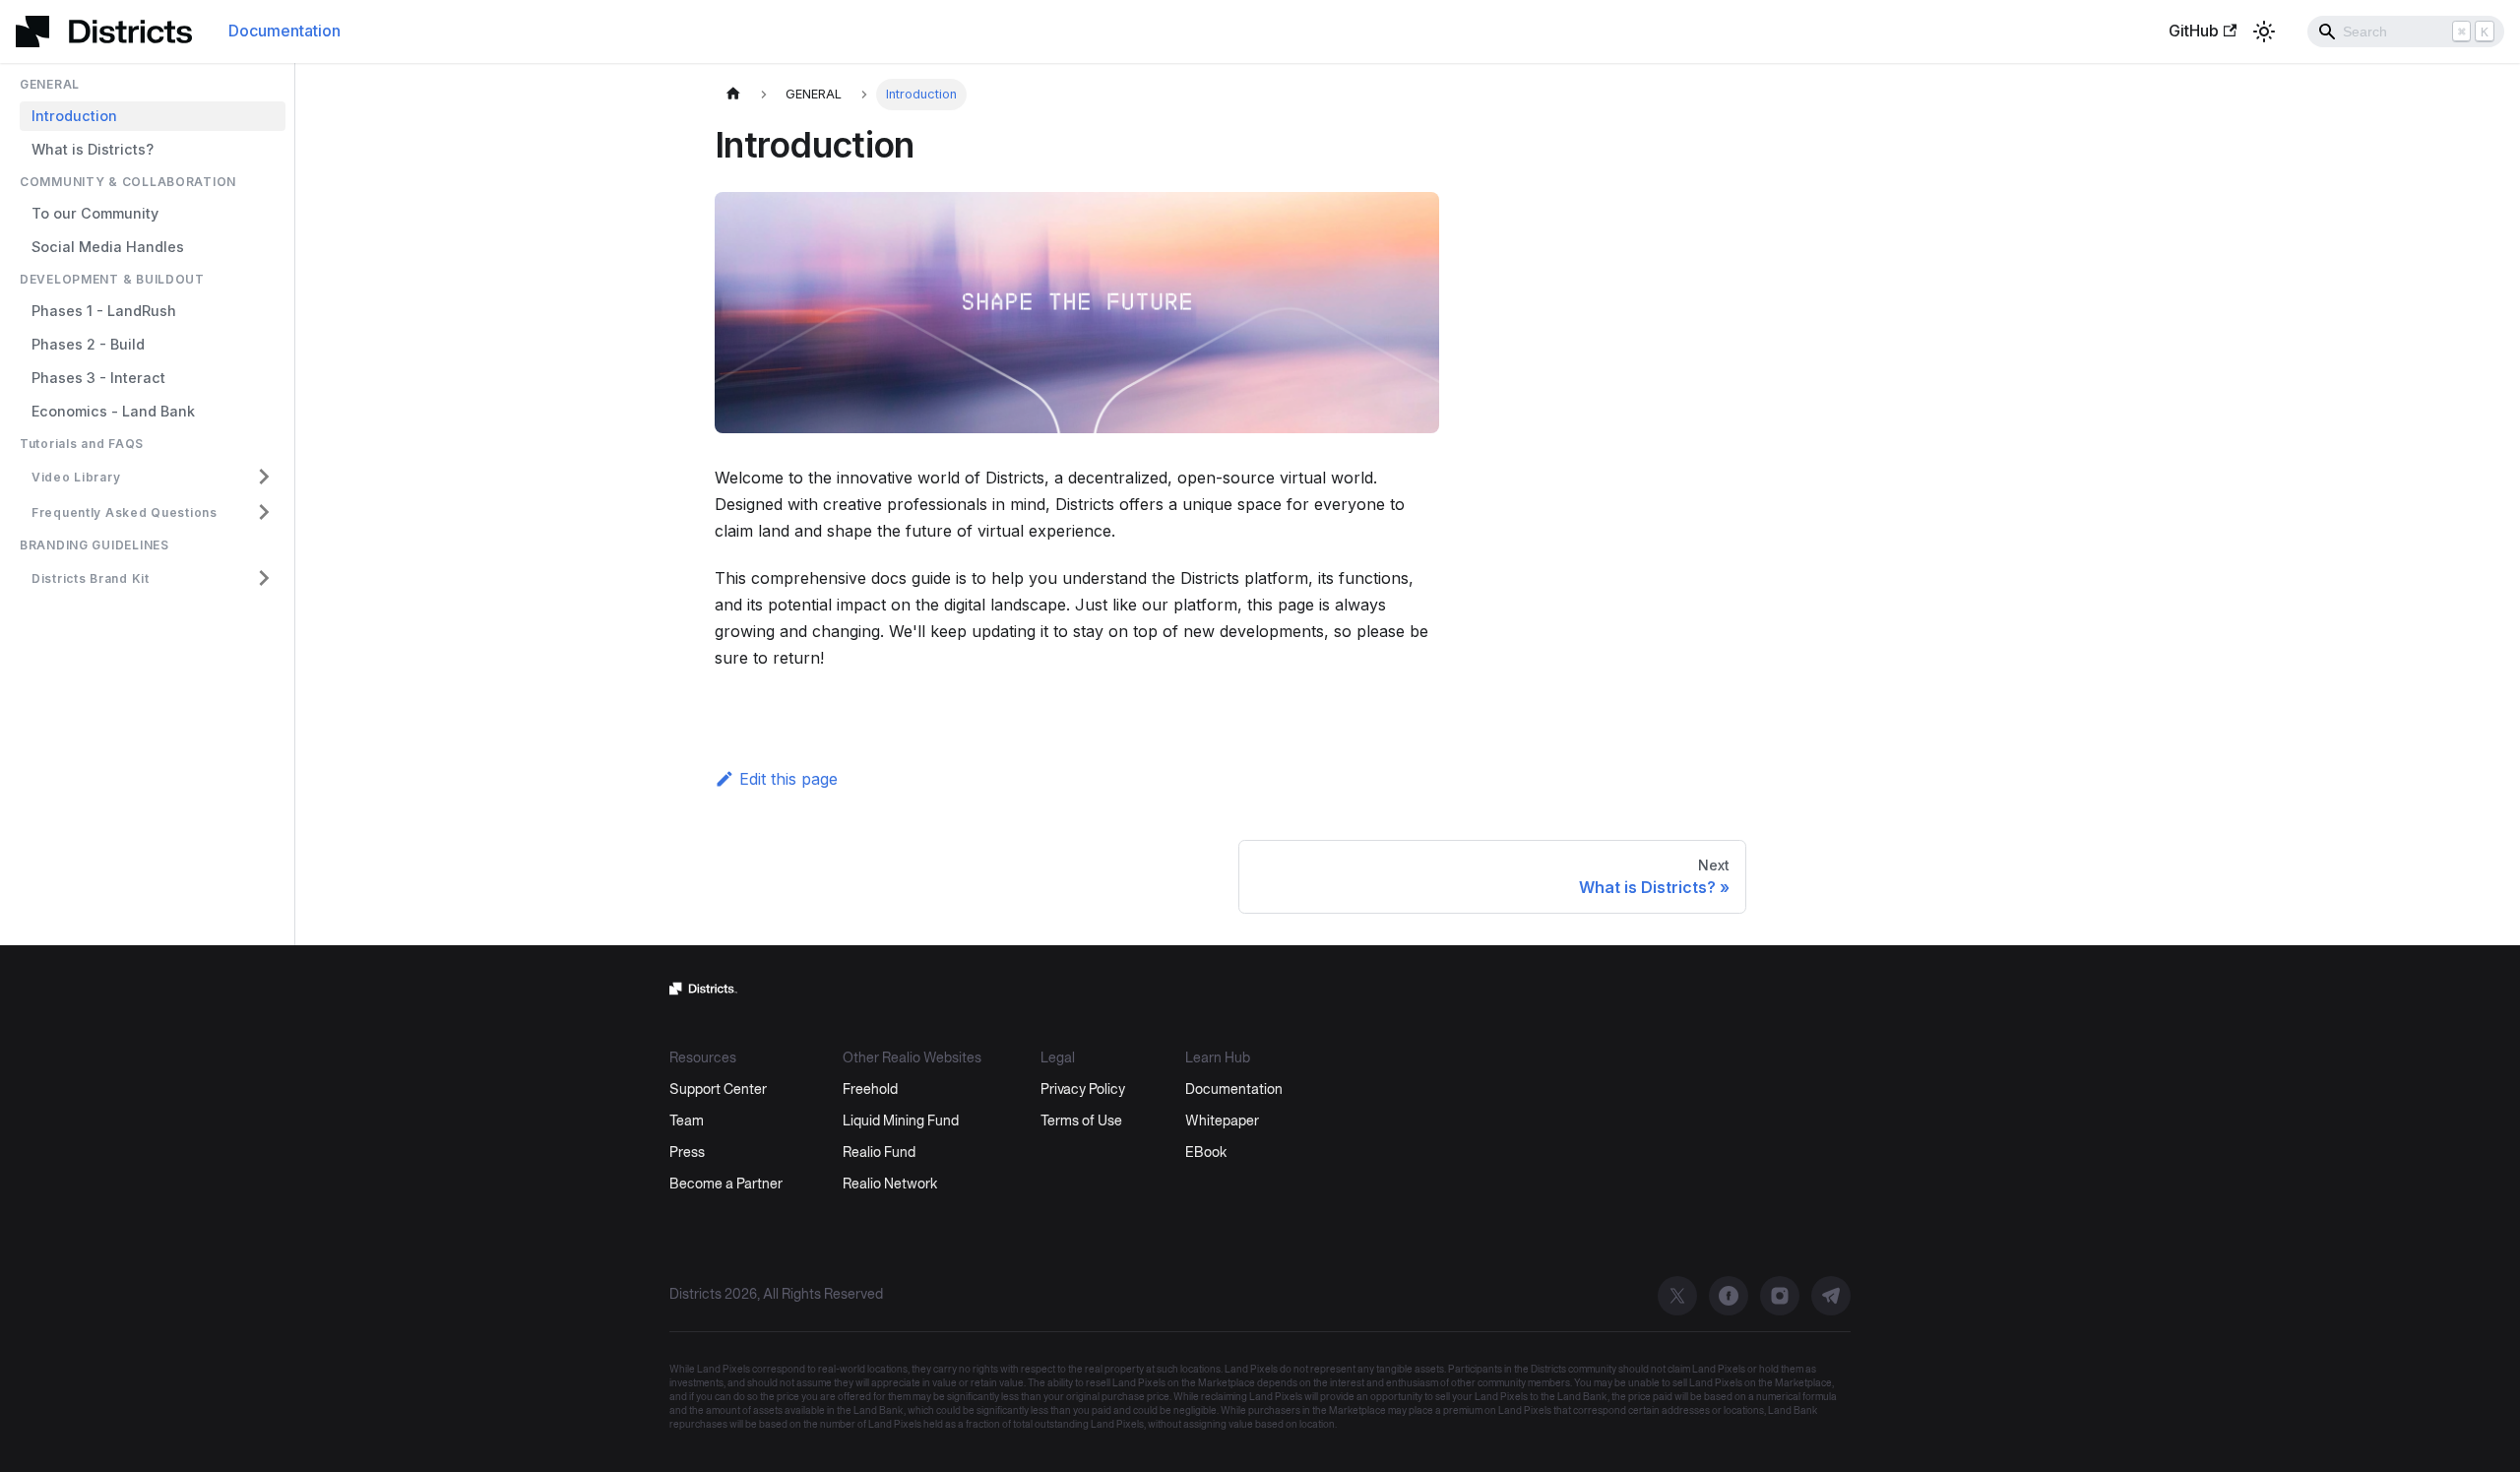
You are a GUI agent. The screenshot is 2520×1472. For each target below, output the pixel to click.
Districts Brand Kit (91, 578)
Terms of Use (1081, 1122)
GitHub (2194, 31)
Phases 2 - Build (88, 344)
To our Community (95, 213)
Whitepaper (1222, 1122)
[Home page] (733, 95)
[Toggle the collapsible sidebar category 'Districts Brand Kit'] (264, 578)
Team (687, 1122)
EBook (1206, 1153)
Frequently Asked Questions (125, 512)
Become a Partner (726, 1185)
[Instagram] (1780, 1296)
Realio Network (890, 1185)
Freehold (870, 1090)
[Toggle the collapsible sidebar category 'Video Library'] (264, 477)
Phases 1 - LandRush (104, 311)
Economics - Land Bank (113, 411)
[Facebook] (1729, 1296)
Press (687, 1153)
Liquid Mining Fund (901, 1122)
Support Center (718, 1090)
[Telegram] (1831, 1296)
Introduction (74, 116)
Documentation (284, 31)
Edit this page (788, 779)
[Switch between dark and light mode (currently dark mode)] (2264, 32)
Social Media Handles (108, 247)
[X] (1677, 1296)
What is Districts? (93, 149)
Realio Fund (879, 1153)
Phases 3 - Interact (98, 378)
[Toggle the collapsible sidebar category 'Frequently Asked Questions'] (264, 512)
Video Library (76, 477)
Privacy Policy (1083, 1090)
